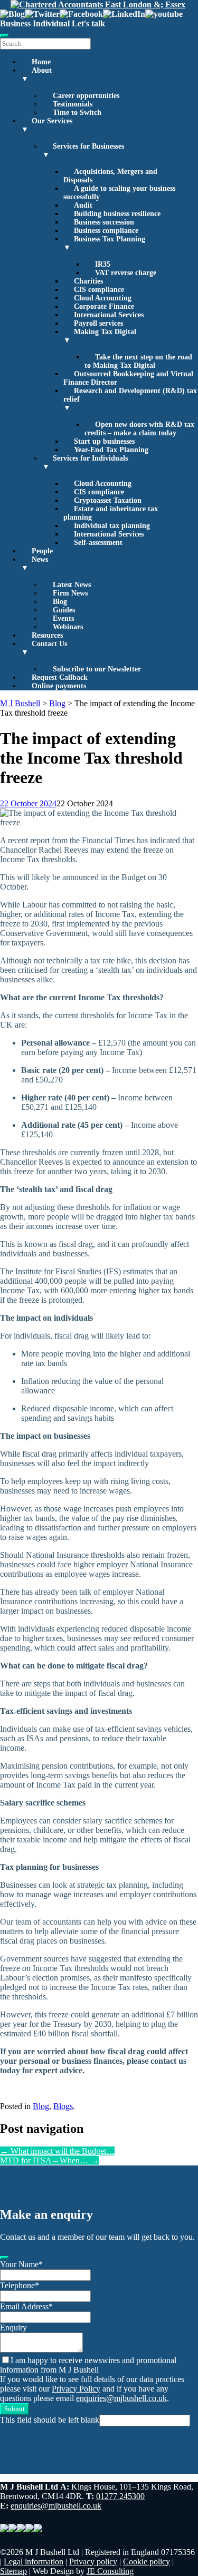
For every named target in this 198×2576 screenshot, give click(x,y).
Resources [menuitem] (47, 635)
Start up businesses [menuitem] (104, 441)
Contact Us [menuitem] (44, 648)
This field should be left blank (50, 2420)
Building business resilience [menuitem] (117, 214)
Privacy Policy (76, 2389)
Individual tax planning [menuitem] (112, 526)
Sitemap (13, 2571)
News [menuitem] (35, 564)
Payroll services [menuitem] (98, 323)
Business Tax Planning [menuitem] (104, 243)
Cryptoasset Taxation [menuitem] (108, 500)
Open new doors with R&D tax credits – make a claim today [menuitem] (139, 429)
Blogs (63, 2106)
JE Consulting (110, 2571)
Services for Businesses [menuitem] (83, 150)
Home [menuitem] (41, 62)
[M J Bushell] (98, 4)
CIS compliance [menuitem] (99, 290)
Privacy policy (93, 2562)
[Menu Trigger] (4, 36)
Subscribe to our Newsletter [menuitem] (97, 669)
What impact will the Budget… (57, 2151)
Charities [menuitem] (88, 281)
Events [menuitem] (63, 618)
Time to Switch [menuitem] (77, 113)
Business (15, 23)
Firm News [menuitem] (70, 593)
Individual (51, 23)
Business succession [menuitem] (104, 222)
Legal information (34, 2562)
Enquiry (13, 2328)
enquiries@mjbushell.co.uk (121, 2398)
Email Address (26, 2306)
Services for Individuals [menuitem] (85, 462)
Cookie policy (147, 2562)
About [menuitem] (36, 75)
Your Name (21, 2264)
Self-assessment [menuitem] (98, 543)
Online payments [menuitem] (59, 686)
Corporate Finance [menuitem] (104, 306)
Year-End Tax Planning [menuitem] (111, 450)
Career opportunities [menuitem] (86, 96)
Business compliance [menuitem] (106, 231)
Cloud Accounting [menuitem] (103, 298)
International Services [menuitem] (109, 315)
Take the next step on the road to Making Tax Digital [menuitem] (138, 361)
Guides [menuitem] (64, 610)
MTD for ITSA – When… (49, 2160)
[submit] (4, 2258)
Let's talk (88, 23)
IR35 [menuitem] (103, 264)
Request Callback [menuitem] (60, 677)
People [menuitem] (42, 551)
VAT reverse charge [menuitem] (126, 273)
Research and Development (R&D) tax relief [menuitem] (130, 399)
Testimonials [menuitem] (73, 104)
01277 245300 (120, 2496)
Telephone (20, 2285)
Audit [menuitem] (83, 205)
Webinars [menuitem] (68, 627)
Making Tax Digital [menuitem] (100, 336)
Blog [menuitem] (60, 602)
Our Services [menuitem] (47, 125)
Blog (41, 2106)
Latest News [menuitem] (72, 585)
